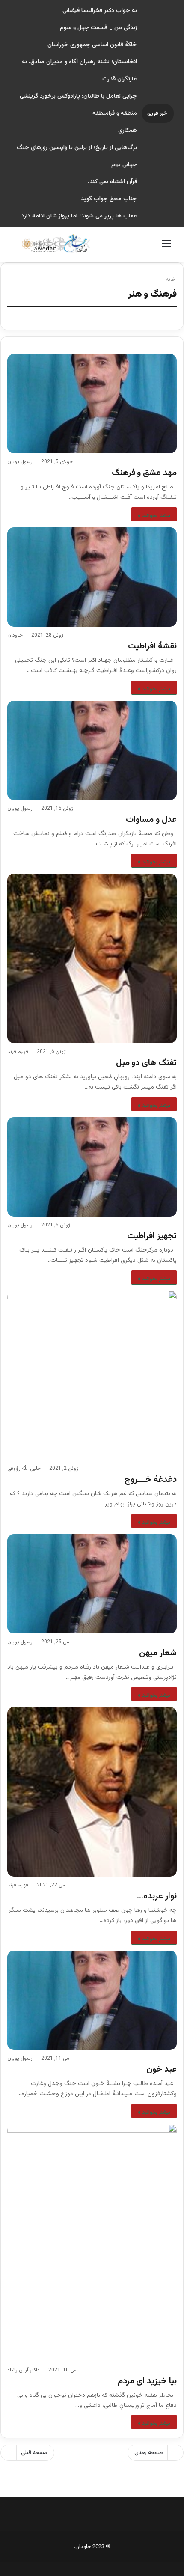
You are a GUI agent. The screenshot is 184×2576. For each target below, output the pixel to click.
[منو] (166, 248)
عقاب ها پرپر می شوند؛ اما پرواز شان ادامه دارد (79, 216)
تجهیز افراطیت (152, 1236)
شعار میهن (158, 1653)
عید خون (162, 2070)
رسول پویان (20, 462)
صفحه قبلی (34, 2453)
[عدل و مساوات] (92, 750)
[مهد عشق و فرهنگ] (92, 404)
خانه (171, 280)
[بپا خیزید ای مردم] (92, 2243)
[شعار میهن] (92, 1584)
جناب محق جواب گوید (109, 199)
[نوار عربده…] (92, 1792)
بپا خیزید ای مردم (147, 2381)
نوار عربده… (157, 1896)
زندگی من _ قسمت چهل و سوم (98, 28)
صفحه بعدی (149, 2453)
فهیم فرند (18, 1052)
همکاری (128, 131)
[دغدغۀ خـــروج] (92, 1375)
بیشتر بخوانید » (154, 516)
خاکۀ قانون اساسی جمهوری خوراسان (92, 45)
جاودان (15, 635)
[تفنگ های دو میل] (92, 958)
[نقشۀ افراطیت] (92, 577)
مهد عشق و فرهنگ (144, 473)
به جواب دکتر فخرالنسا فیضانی (100, 11)
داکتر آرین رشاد (24, 2370)
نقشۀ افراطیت (152, 646)
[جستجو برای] (18, 248)
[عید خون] (92, 2000)
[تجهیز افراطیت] (92, 1167)
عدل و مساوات (151, 820)
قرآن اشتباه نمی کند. (112, 182)
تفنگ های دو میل (146, 1063)
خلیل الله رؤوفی (24, 1469)
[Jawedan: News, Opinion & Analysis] (56, 243)
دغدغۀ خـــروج (151, 1480)
